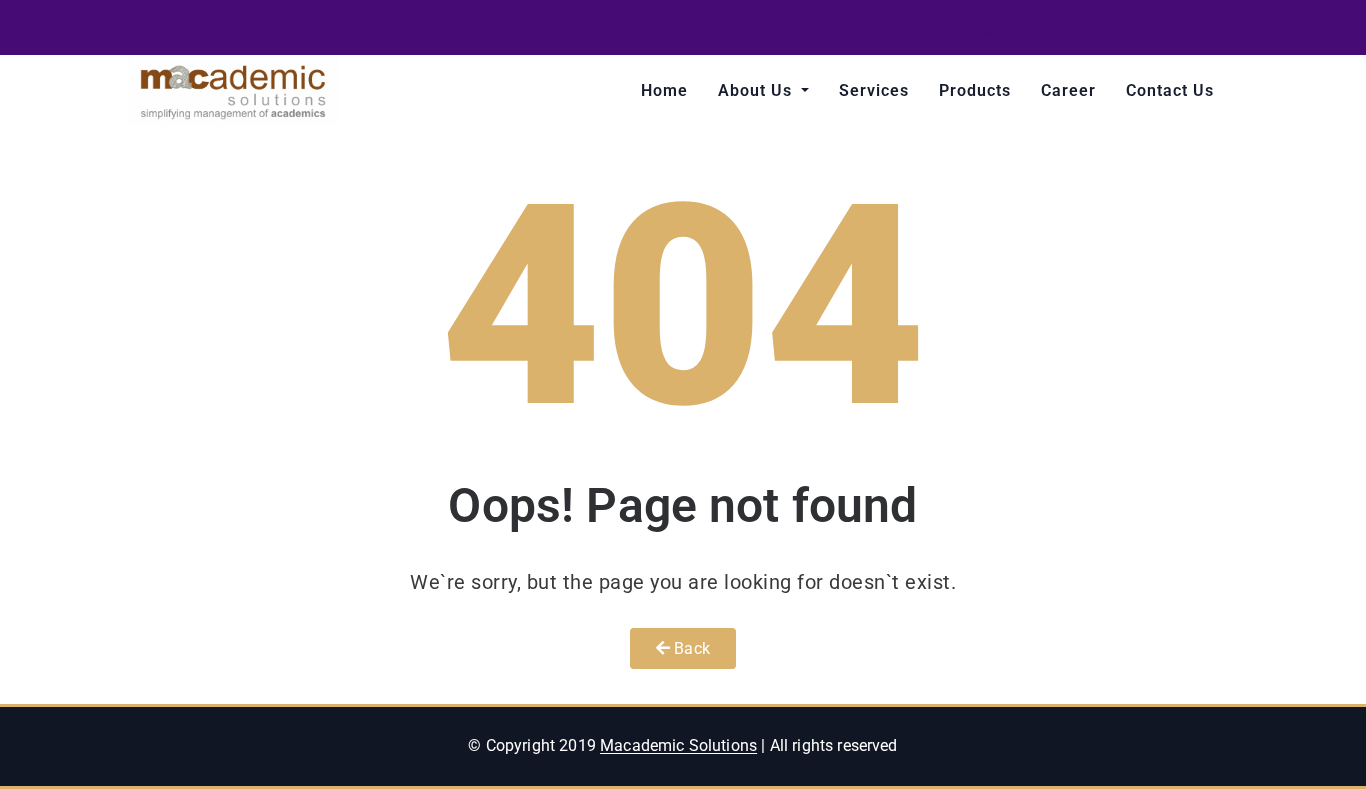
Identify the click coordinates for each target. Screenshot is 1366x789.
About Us (757, 90)
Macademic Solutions (678, 745)
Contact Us (1170, 90)
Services (874, 90)
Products (975, 90)
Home (664, 90)
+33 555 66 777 (973, 29)
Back (690, 648)
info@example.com (1159, 29)
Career (1068, 90)
